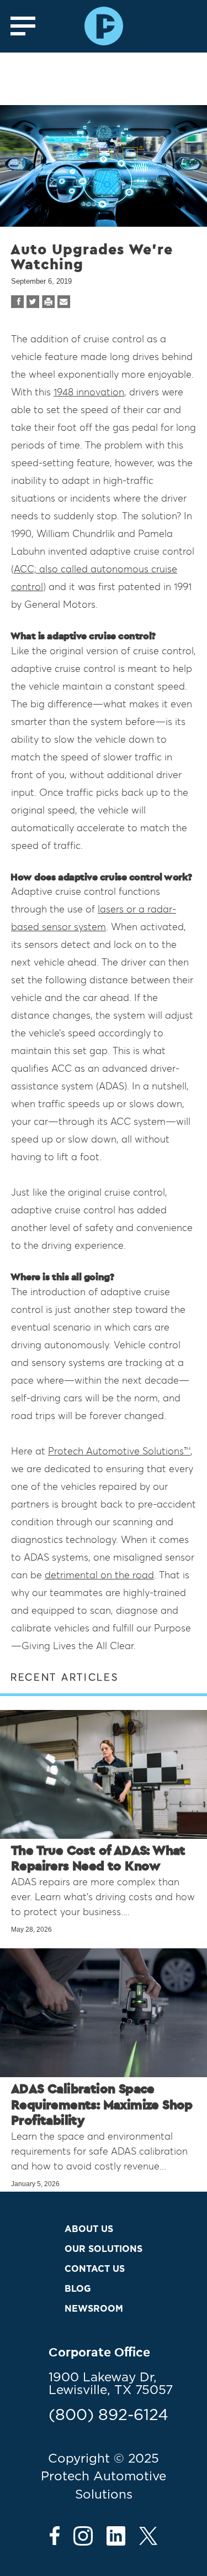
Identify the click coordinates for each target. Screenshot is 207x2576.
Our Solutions (104, 2249)
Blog (78, 2289)
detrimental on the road (99, 1575)
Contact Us (95, 2269)
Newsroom (94, 2309)
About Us (89, 2229)
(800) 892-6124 (108, 2416)
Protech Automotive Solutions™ (119, 1451)
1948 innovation (89, 392)
